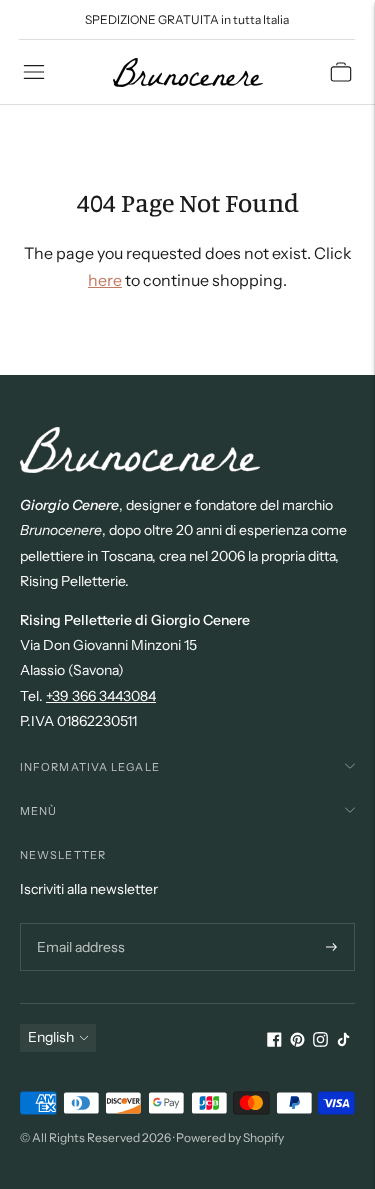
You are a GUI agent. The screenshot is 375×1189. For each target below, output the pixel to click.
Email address (78, 923)
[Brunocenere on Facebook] (274, 1042)
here (105, 280)
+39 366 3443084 (101, 696)
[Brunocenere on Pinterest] (297, 1042)
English (51, 1037)
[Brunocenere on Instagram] (320, 1042)
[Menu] (34, 72)
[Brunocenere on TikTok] (343, 1042)
